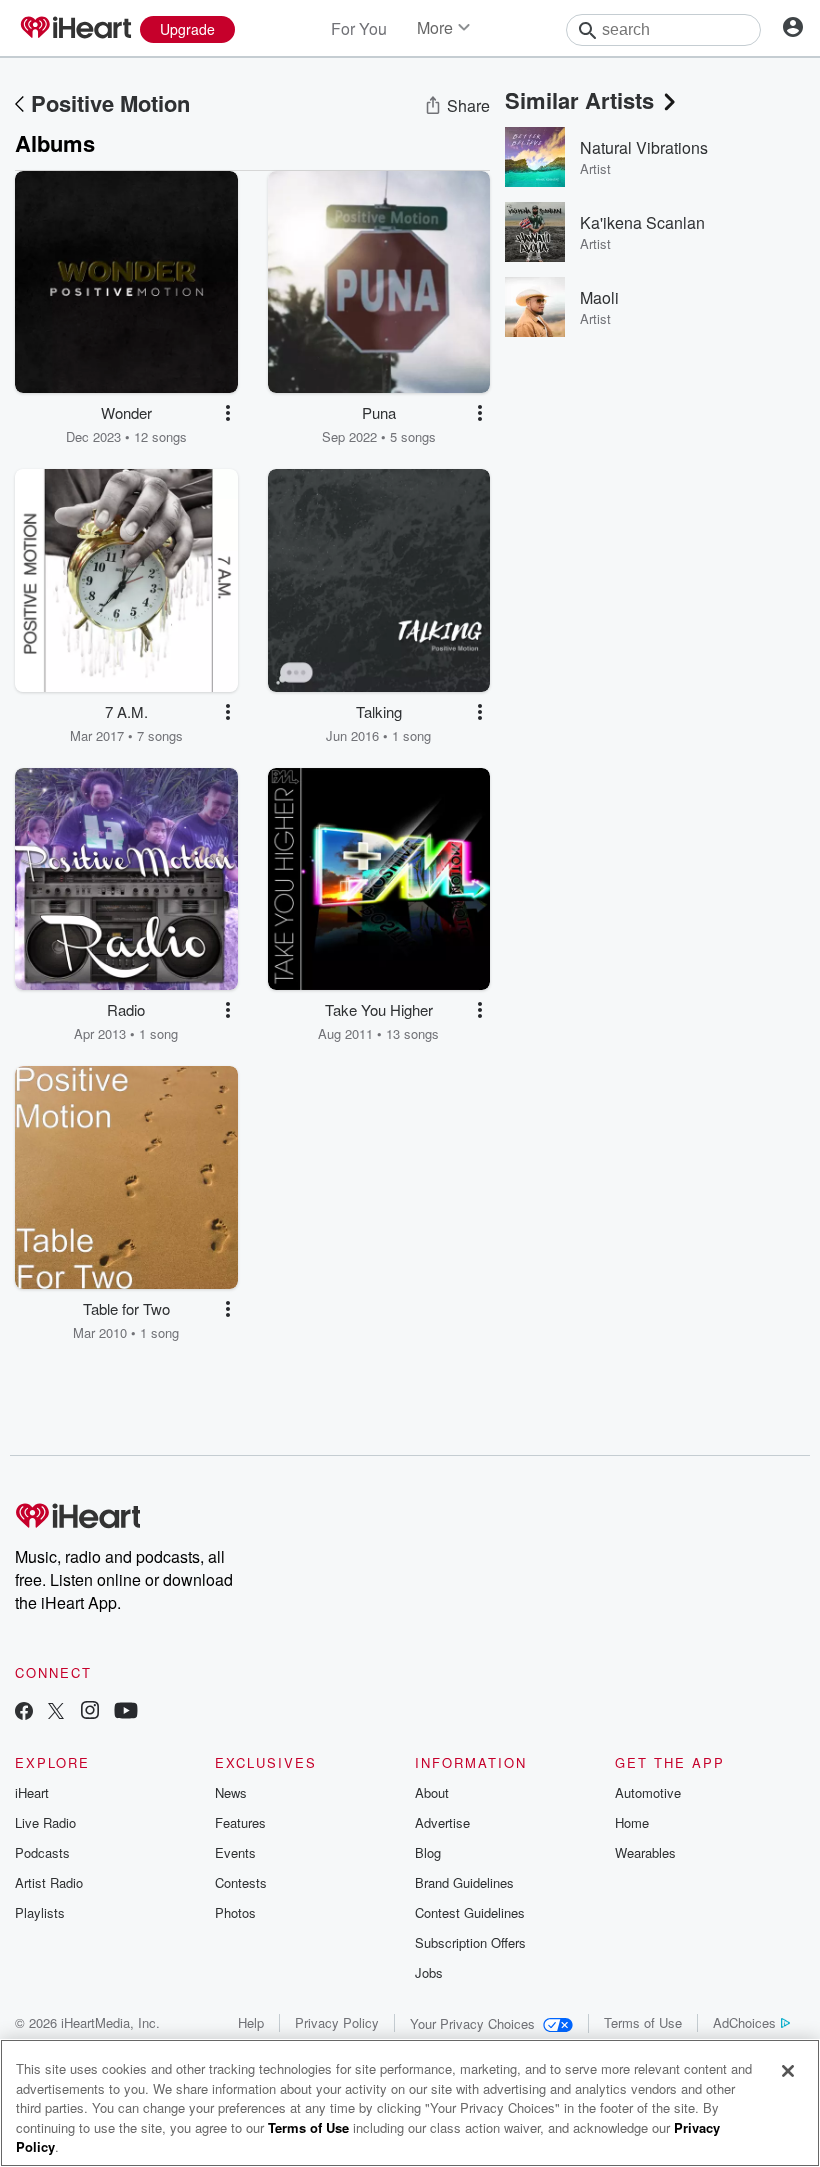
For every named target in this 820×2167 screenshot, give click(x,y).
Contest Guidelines (470, 1912)
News (231, 1792)
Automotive (648, 1792)
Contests (241, 1882)
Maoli (599, 297)
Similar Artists (579, 100)
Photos (235, 1912)
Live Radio (45, 1822)
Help (251, 2022)
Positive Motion (110, 103)
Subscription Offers (470, 1942)
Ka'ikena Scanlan (642, 222)
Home (632, 1822)
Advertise (442, 1822)
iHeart (32, 1792)
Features (240, 1822)
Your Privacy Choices (472, 2023)
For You (359, 28)
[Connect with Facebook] (24, 1712)
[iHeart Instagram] (90, 1712)
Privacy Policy (337, 2022)
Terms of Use (643, 2022)
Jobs (429, 1972)
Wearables (645, 1852)
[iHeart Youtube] (126, 1712)
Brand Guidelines (464, 1882)
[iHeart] (75, 29)
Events (235, 1852)
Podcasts (42, 1852)
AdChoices (744, 2022)
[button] (228, 413)
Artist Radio (49, 1882)
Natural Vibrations (644, 147)
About (432, 1792)
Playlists (40, 1912)
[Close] (788, 2071)
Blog (428, 1852)
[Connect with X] (56, 1712)
